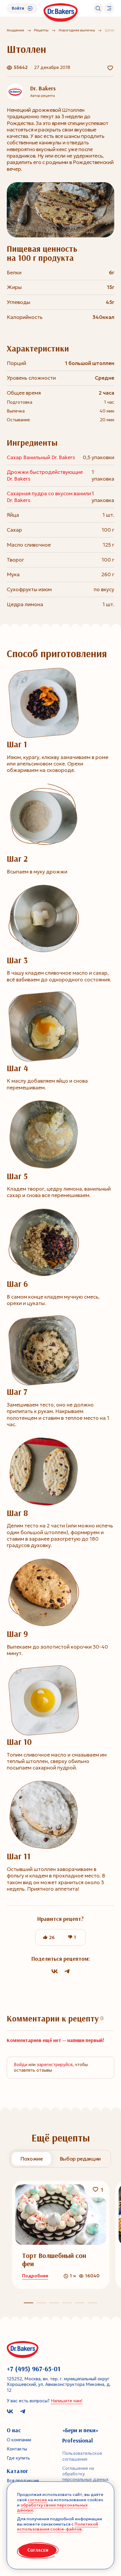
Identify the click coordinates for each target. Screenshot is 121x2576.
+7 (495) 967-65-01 (34, 2369)
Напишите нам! (67, 2401)
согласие (37, 2500)
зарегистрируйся (55, 2065)
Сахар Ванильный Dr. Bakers (41, 457)
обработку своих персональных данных (52, 2508)
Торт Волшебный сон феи (54, 2260)
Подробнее (35, 2276)
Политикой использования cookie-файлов (58, 2527)
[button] (41, 2303)
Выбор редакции (80, 2159)
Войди (21, 2065)
